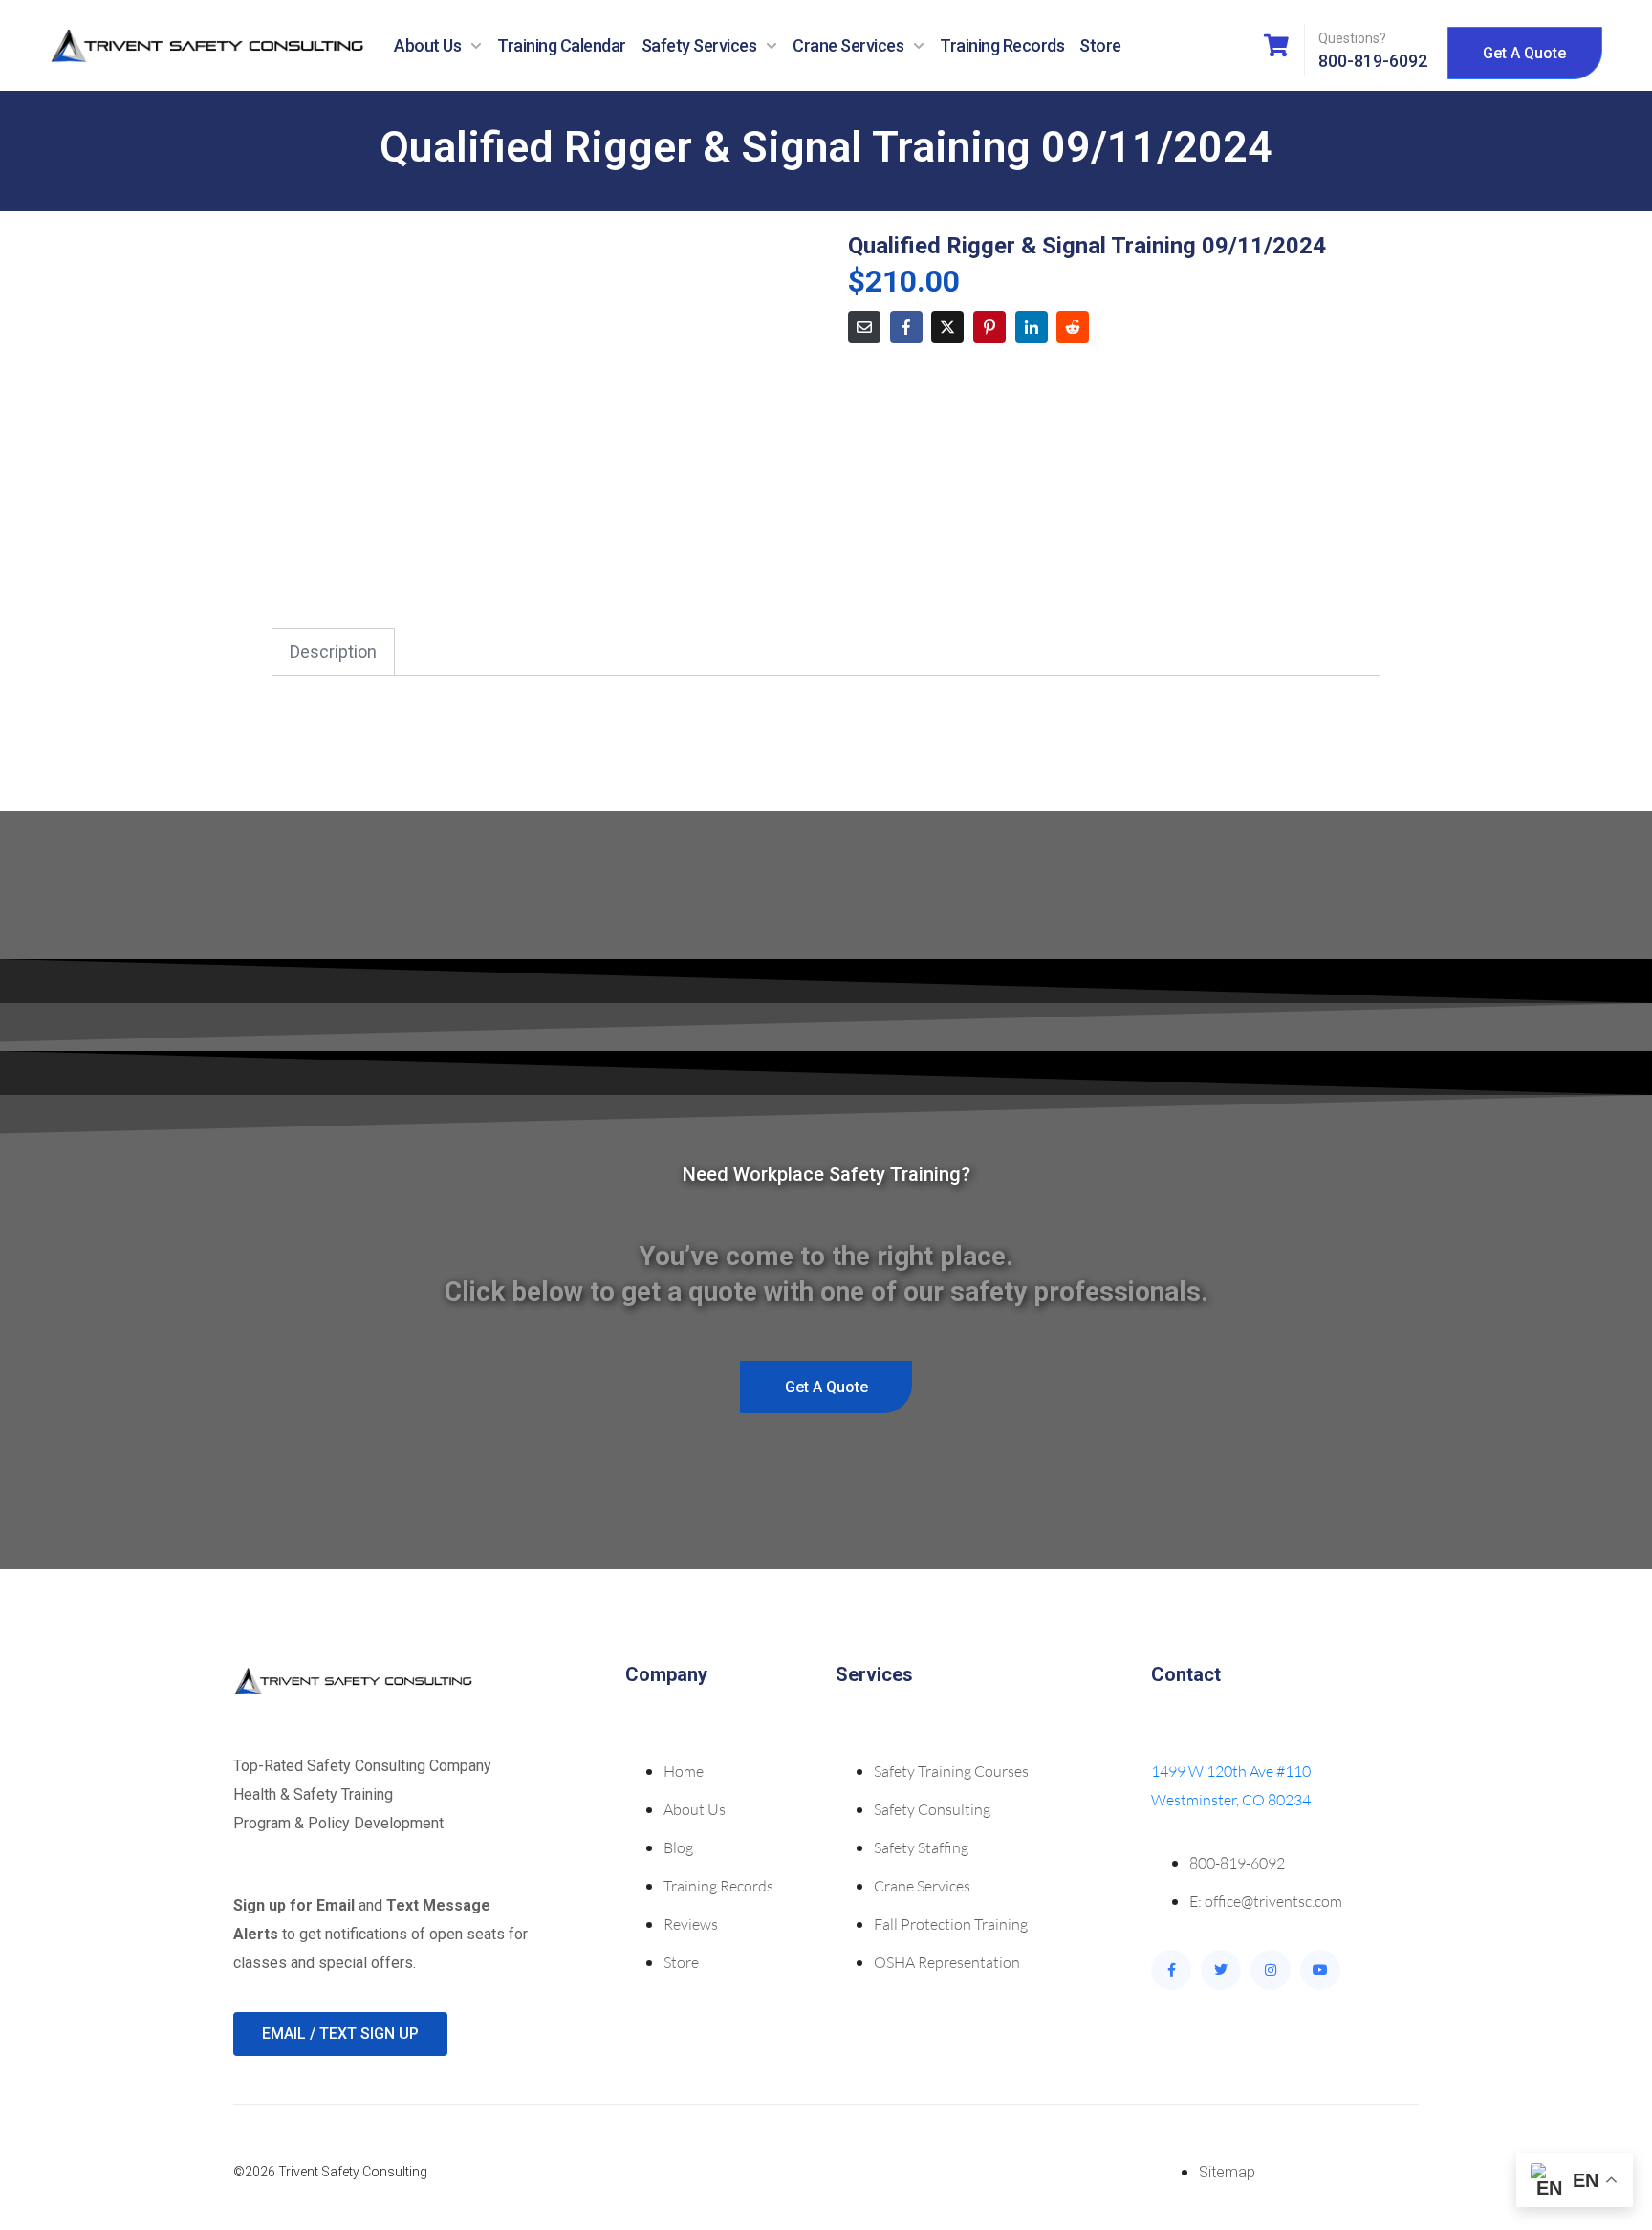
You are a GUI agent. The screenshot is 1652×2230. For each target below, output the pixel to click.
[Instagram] (1271, 1970)
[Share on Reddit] (1073, 327)
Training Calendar (562, 45)
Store (1100, 45)
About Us (427, 45)
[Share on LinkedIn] (1032, 327)
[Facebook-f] (1171, 1970)
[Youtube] (1320, 1970)
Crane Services (848, 45)
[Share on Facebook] (906, 327)
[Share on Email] (864, 327)
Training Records (1002, 45)
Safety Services (699, 45)
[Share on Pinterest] (989, 327)
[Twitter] (1221, 1970)
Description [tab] (333, 652)
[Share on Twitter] (947, 327)
